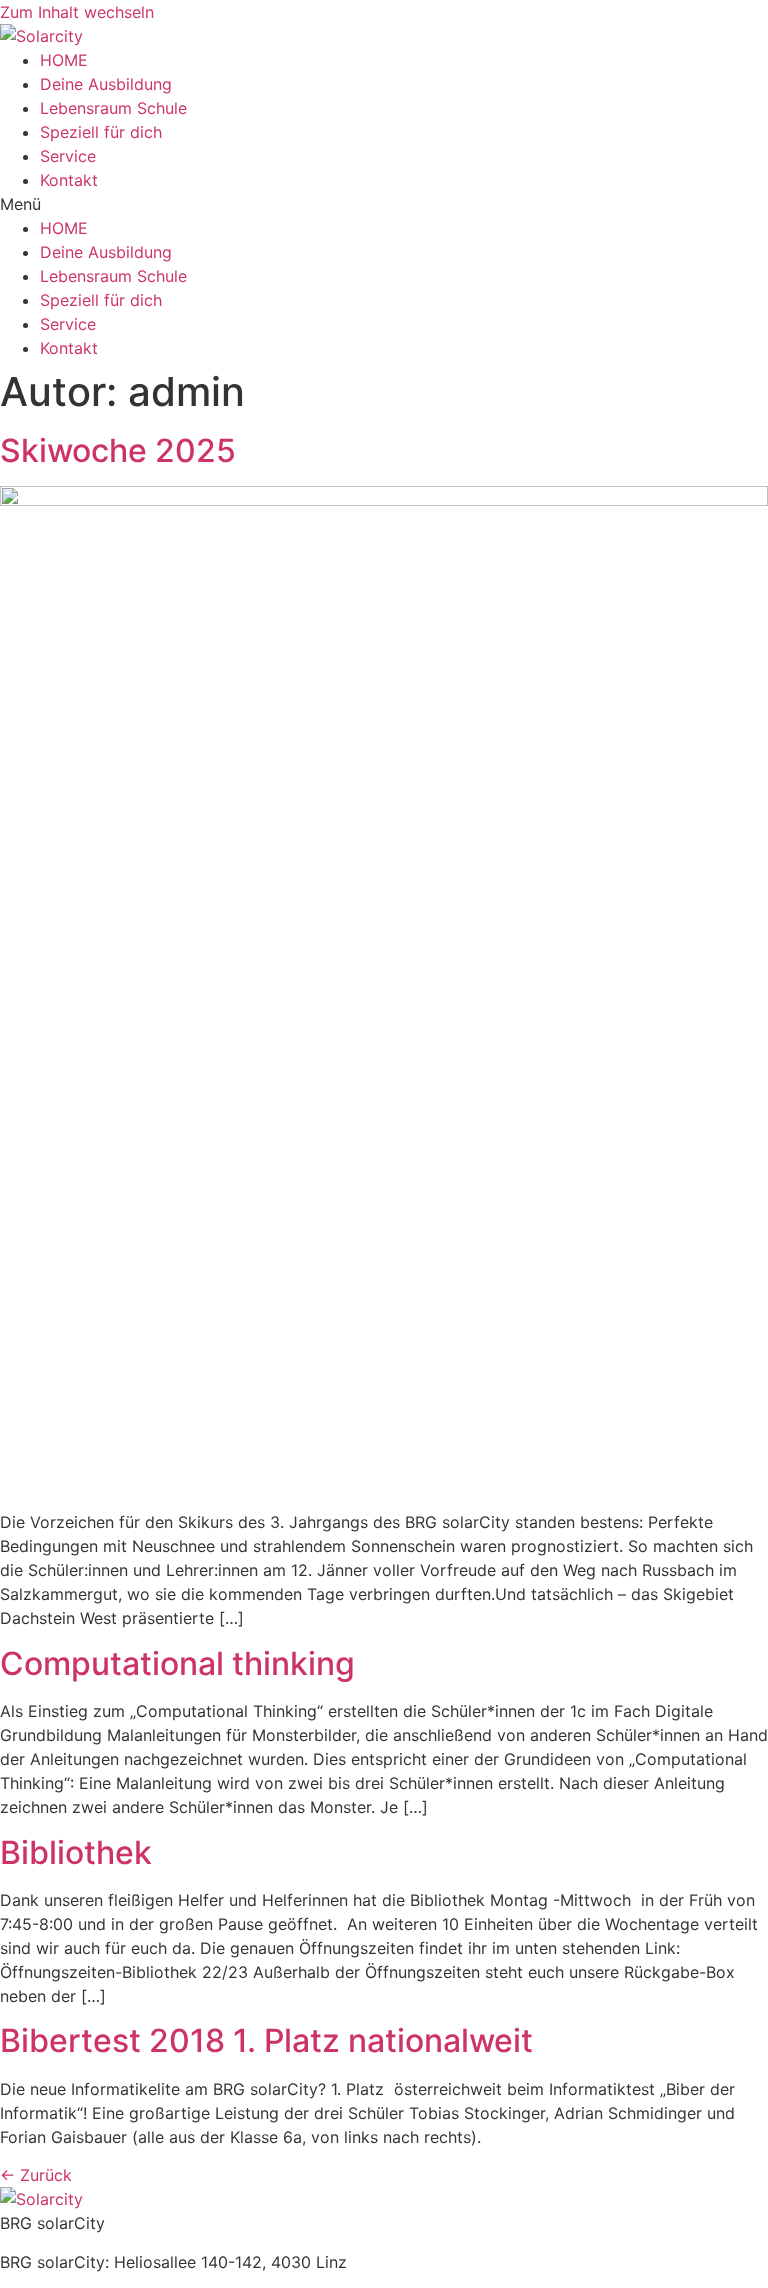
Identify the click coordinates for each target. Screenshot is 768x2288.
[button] (384, 204)
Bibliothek (76, 1852)
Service (68, 156)
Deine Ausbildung (106, 84)
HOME (64, 60)
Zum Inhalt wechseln (77, 12)
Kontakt (69, 180)
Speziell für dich (101, 132)
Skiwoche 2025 (118, 450)
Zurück (36, 2175)
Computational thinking (177, 1663)
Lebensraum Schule (113, 108)
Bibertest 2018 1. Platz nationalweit (266, 2040)
